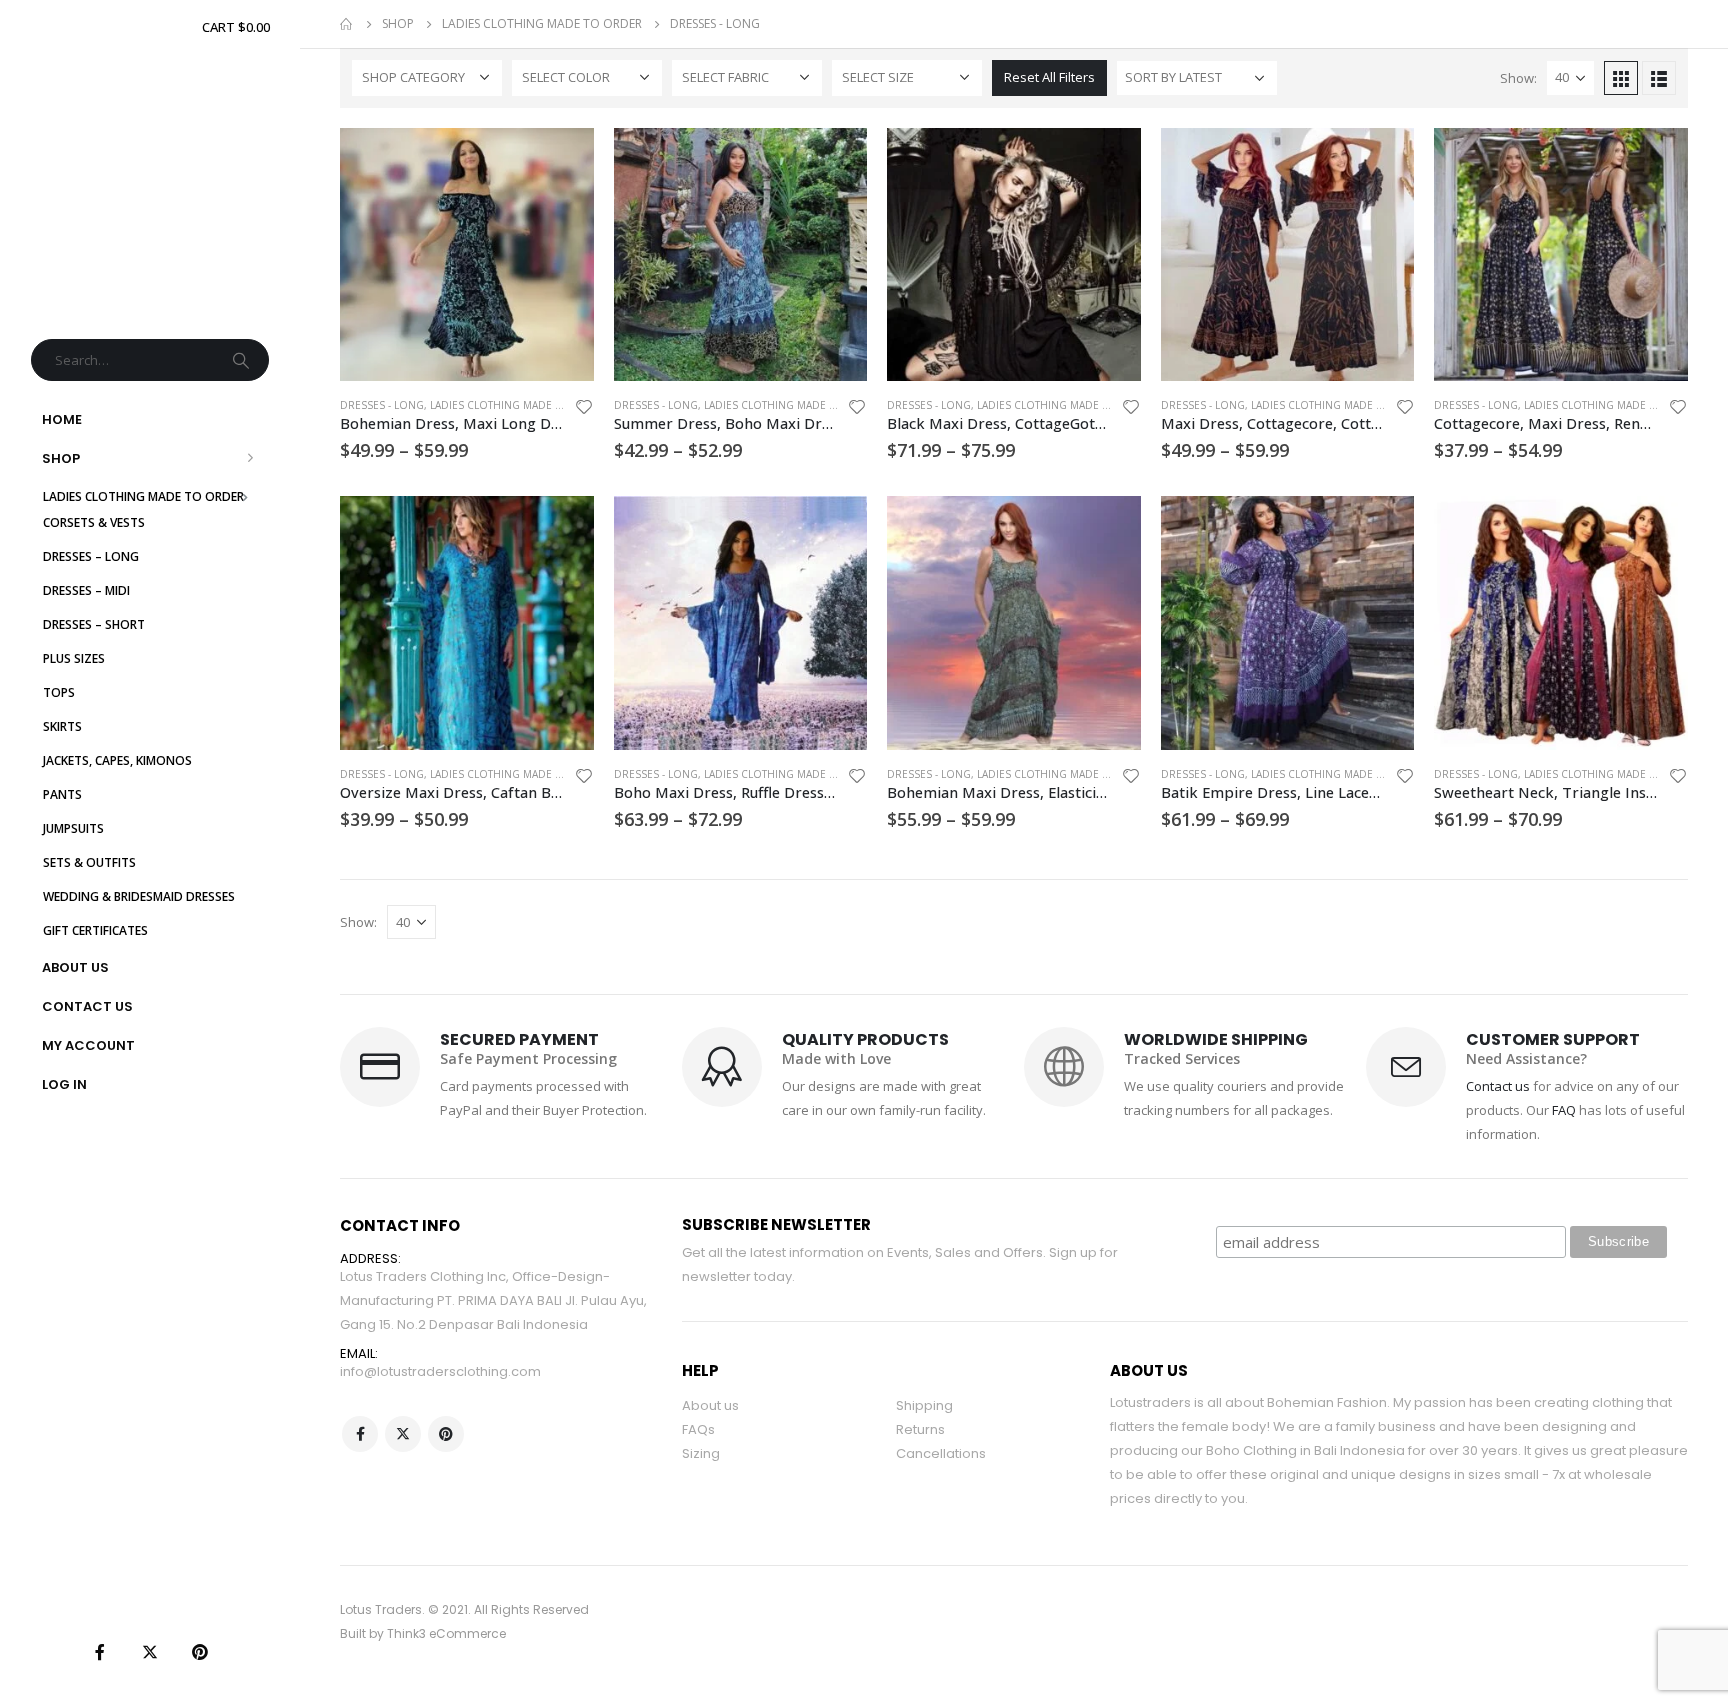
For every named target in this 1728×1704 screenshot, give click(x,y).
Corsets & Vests (94, 522)
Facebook (360, 1434)
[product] (467, 255)
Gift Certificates (95, 930)
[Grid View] (1621, 78)
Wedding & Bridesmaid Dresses (139, 896)
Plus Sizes (74, 658)
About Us (75, 967)
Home (62, 419)
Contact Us (87, 1006)
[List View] (1659, 78)
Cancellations (941, 1453)
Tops (59, 692)
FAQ (1564, 1110)
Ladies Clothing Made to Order (143, 496)
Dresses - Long (382, 405)
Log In (64, 1084)
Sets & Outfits (89, 862)
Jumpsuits (73, 828)
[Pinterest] (200, 1652)
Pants (62, 794)
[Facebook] (100, 1652)
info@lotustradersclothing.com (440, 1371)
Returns (920, 1429)
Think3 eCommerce (446, 1633)
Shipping (924, 1405)
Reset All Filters (1049, 77)
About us (710, 1405)
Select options (561, 161)
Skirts (62, 726)
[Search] (243, 360)
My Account (88, 1045)
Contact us (1498, 1086)
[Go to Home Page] (347, 24)
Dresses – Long (91, 556)
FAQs (698, 1429)
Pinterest (446, 1434)
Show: (1518, 78)
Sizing (701, 1453)
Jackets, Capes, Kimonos (117, 760)
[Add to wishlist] (584, 409)
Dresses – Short (94, 624)
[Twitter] (150, 1652)
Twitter (403, 1434)
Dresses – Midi (86, 590)
